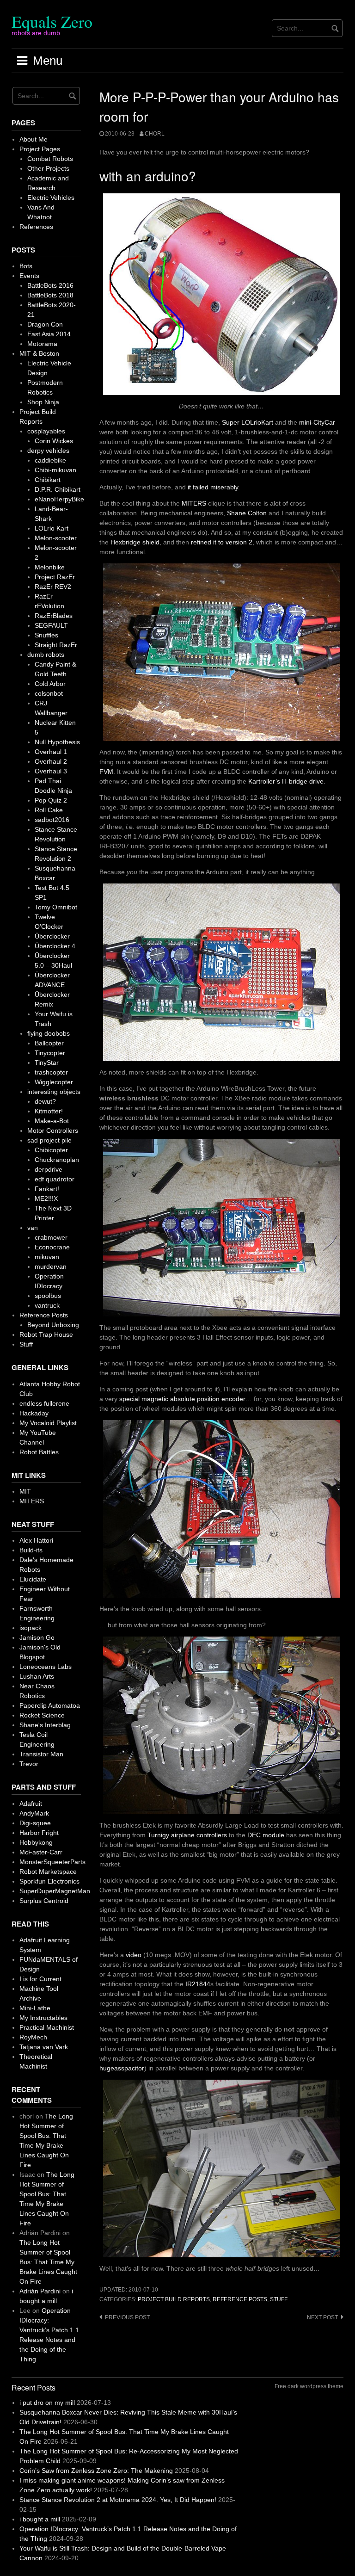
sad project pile (49, 1140)
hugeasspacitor (122, 2068)
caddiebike (50, 460)
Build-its (31, 1550)
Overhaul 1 (51, 752)
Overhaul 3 (51, 771)
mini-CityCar (317, 422)
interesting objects (54, 1092)
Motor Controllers (53, 1130)
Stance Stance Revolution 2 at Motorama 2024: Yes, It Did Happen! (118, 2500)
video (134, 1955)
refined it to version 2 (222, 542)
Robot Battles (39, 1452)
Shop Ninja (43, 402)
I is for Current (40, 1979)
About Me (34, 139)
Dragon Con (45, 324)
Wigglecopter (54, 1082)
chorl (155, 134)
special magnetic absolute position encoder (182, 1399)
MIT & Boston (39, 353)
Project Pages (40, 149)
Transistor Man (41, 1754)
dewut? (45, 1101)
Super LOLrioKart (248, 422)
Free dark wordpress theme (309, 2386)
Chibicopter (51, 1150)
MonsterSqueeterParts (52, 1862)
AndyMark (34, 1813)
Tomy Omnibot (56, 907)
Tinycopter (50, 1053)
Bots (26, 266)
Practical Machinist (47, 2027)
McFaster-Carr (41, 1852)
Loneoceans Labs (46, 1667)
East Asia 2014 (49, 334)
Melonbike (50, 567)
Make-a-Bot (52, 1121)
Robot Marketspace (48, 1872)
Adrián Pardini (40, 2291)
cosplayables (46, 431)
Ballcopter (49, 1043)
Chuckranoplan (57, 1160)
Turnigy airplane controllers (187, 1835)
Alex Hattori (36, 1540)
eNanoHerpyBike (59, 499)
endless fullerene (44, 1403)
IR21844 (198, 1984)
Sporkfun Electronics (49, 1881)
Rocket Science (42, 1715)
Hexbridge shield (135, 542)
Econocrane (52, 1247)
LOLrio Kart (52, 528)
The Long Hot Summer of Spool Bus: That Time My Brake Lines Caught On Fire (48, 2262)
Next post (322, 2317)
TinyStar (47, 1063)
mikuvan (47, 1257)
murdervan (51, 1266)
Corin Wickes (54, 441)
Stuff (279, 2299)
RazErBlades (54, 616)
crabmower (51, 1237)
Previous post (127, 2317)
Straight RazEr (56, 645)
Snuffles (46, 635)
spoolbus (48, 1296)
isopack (31, 1628)
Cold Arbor (50, 684)
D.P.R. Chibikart (58, 489)
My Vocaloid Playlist (48, 1423)
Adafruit (31, 1804)
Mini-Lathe (35, 2008)
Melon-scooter (56, 538)
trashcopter (51, 1072)
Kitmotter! (49, 1111)
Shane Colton (247, 513)
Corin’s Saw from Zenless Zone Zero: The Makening (96, 2471)
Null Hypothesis (57, 742)
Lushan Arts (37, 1676)
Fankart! (47, 1189)
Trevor (29, 1764)
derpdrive (49, 1169)
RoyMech (33, 2037)
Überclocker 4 (55, 946)
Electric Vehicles (51, 198)
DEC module (266, 1835)
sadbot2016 (52, 820)
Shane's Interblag (45, 1725)
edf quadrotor (55, 1179)
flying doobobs (49, 1033)
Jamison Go (37, 1637)
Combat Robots (50, 159)
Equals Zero (52, 21)
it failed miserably (213, 487)
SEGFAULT (51, 625)
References (36, 227)
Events (29, 276)
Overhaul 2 (51, 761)
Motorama (42, 344)
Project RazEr (55, 577)
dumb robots (46, 655)
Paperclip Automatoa (50, 1705)
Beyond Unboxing (53, 1325)
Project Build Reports (174, 2299)
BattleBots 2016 (50, 285)
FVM (106, 772)
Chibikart (48, 480)
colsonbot (49, 693)
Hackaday (34, 1413)
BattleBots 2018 (50, 295)
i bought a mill (40, 2519)
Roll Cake (49, 810)
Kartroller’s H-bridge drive (286, 781)
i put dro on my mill (47, 2403)
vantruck (47, 1305)
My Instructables (43, 2018)
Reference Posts (240, 2299)
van (33, 1228)
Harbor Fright (39, 1833)
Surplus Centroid (44, 1901)
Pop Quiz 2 (51, 800)
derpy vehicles (48, 451)
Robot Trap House (46, 1334)
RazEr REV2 (53, 587)
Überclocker (52, 936)
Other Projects (48, 168)
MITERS (194, 503)
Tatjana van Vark (44, 2047)
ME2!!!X (46, 1198)
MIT (25, 1491)
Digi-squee (35, 1823)
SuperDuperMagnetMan (55, 1891)
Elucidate (33, 1579)
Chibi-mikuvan (55, 470)
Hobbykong (36, 1842)
